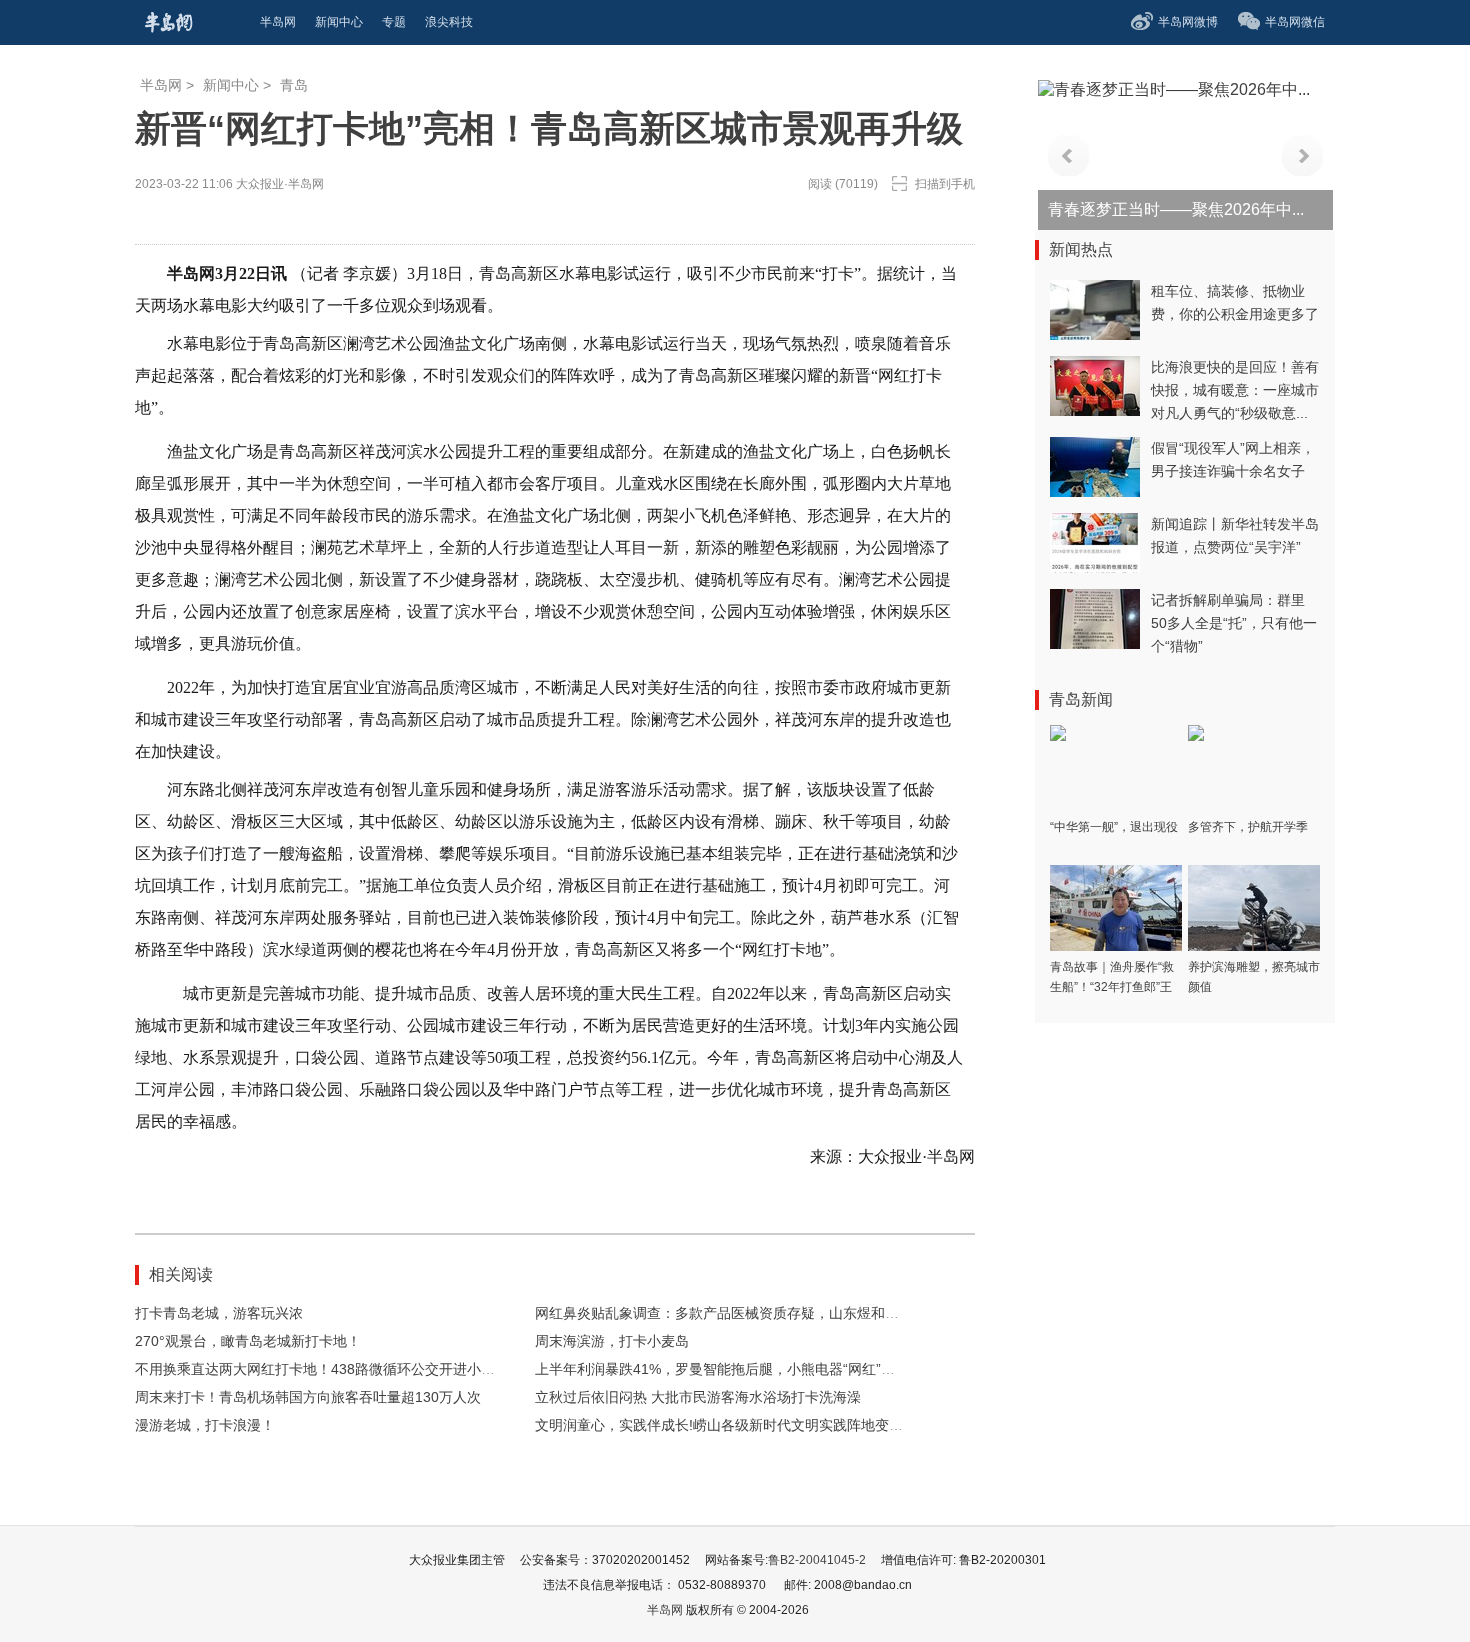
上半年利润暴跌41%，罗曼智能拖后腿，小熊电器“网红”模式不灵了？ (750, 1369)
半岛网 (161, 85)
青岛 (294, 85)
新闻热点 (1081, 249)
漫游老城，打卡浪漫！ (205, 1425)
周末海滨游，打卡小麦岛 (612, 1341)
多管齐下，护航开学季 (1248, 827)
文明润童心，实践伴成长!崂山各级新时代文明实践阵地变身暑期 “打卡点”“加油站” (787, 1425)
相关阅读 (181, 1274)
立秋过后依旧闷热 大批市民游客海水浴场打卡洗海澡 (698, 1397)
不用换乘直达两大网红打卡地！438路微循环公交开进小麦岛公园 (336, 1369)
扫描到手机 (945, 184)
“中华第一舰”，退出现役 (1114, 827)
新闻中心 (231, 85)
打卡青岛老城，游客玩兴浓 (219, 1313)
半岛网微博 (1188, 22)
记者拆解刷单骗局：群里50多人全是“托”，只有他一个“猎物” (1234, 623)
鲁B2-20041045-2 (817, 1560)
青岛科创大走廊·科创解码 (1138, 209)
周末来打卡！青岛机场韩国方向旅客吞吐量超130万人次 (308, 1397)
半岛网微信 (1295, 22)
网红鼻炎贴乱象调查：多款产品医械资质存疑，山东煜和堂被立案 (738, 1313)
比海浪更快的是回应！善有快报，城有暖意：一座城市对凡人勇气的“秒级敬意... (1235, 390)
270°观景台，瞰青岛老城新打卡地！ (248, 1341)
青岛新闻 (1081, 699)
